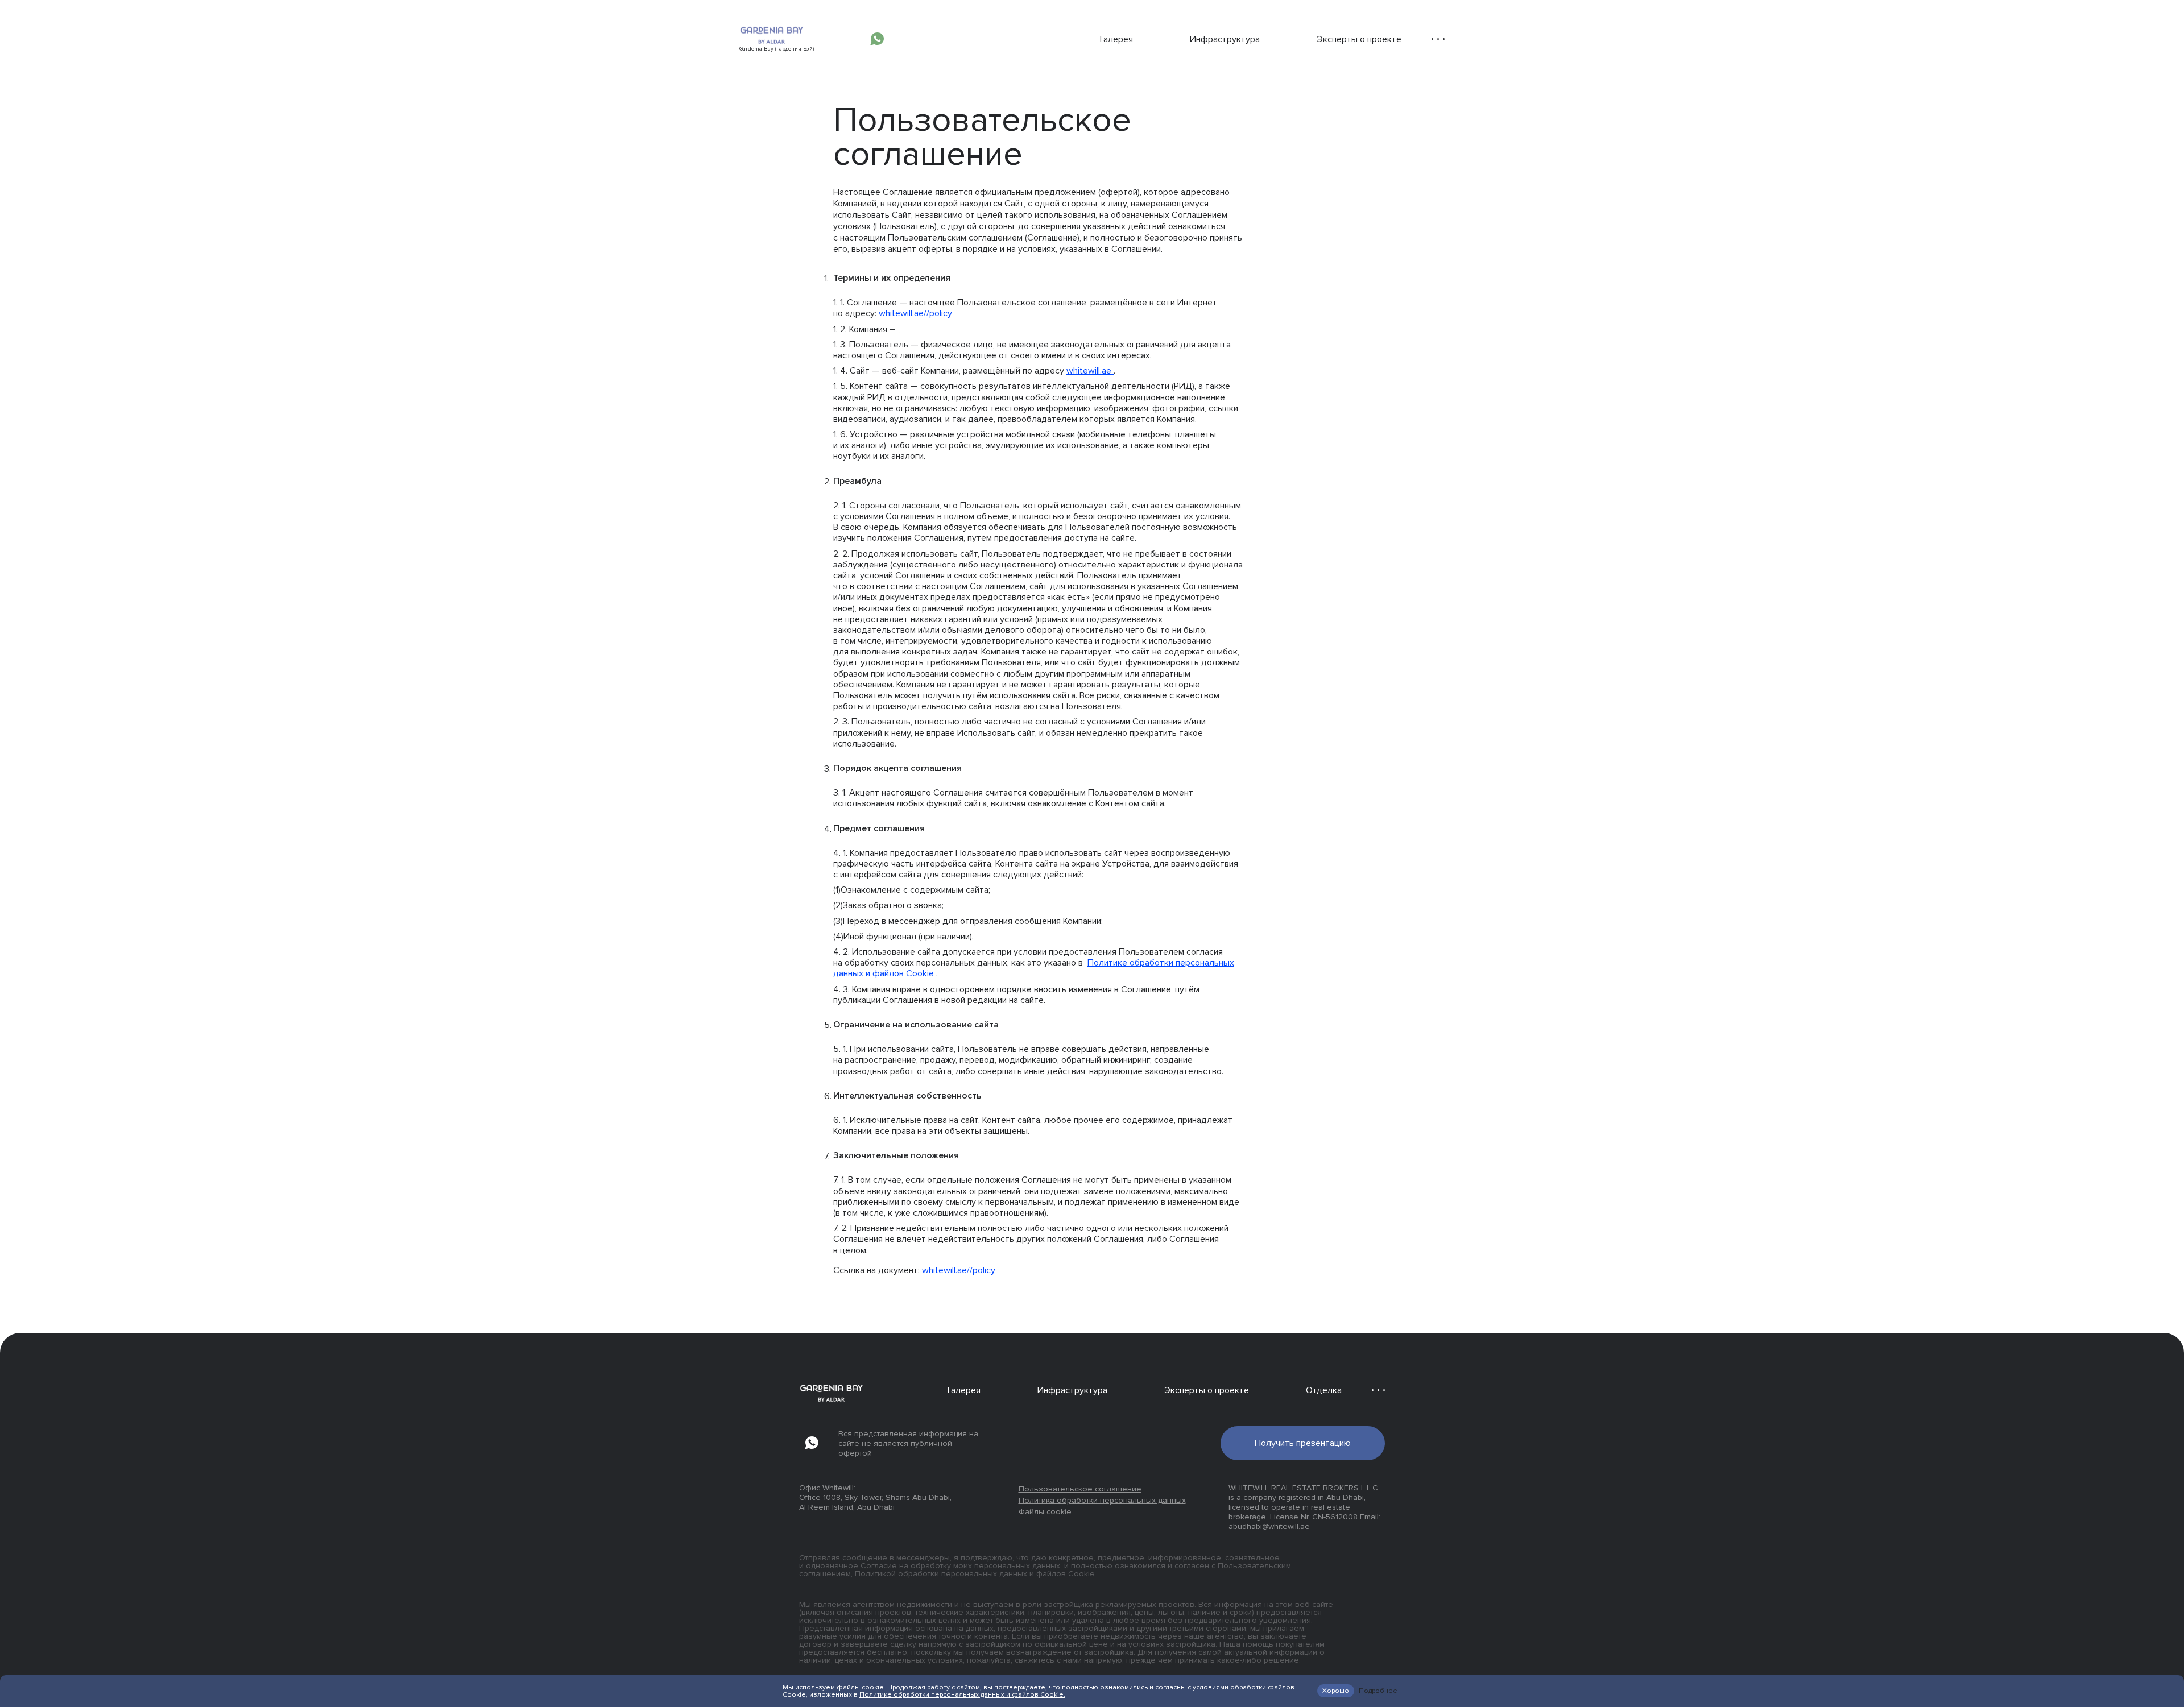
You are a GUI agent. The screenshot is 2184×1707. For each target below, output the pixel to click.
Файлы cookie (1045, 1512)
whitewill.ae (1090, 371)
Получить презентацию (1303, 1443)
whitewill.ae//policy (915, 313)
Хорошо (1336, 1691)
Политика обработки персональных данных (1102, 1500)
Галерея (1116, 39)
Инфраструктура (1225, 39)
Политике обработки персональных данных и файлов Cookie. (962, 1695)
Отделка (1324, 1390)
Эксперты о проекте (1359, 39)
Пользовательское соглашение (1080, 1489)
